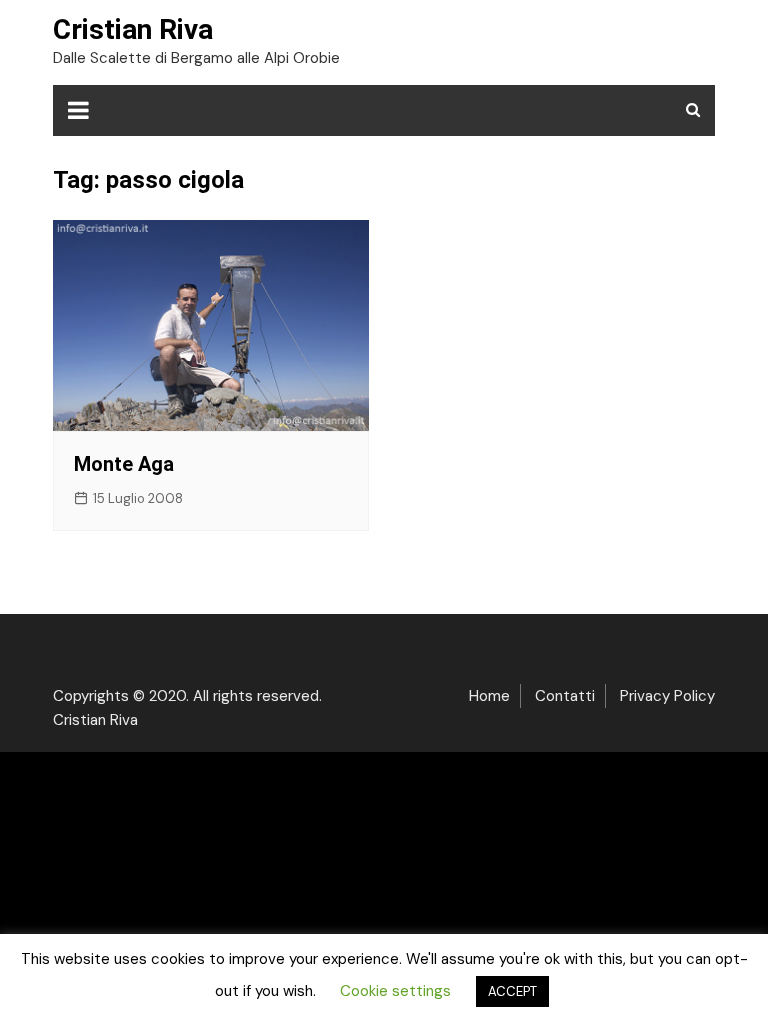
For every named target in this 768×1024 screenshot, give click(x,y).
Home (489, 696)
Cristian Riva (133, 29)
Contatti (565, 696)
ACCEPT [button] (512, 991)
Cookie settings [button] (395, 991)
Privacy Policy (667, 696)
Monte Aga (124, 464)
